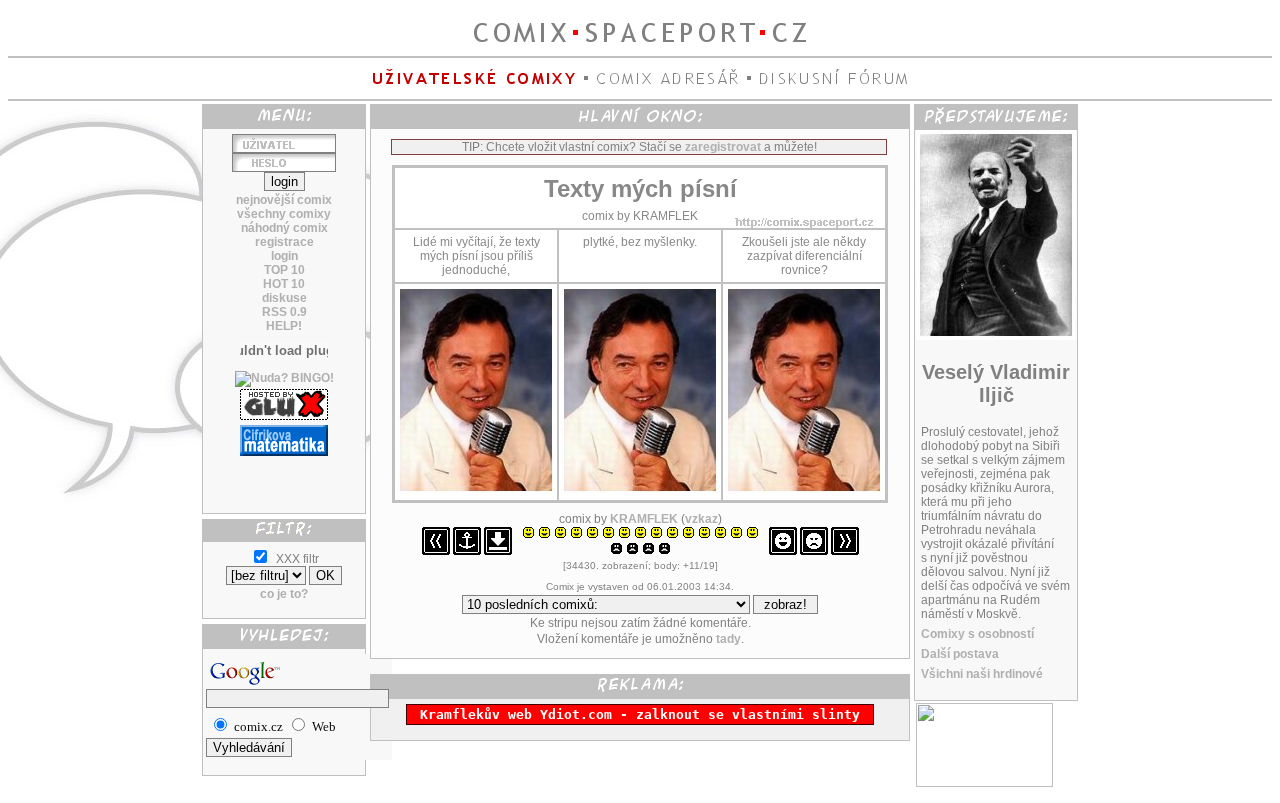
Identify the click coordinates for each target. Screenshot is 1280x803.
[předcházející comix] (436, 551)
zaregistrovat (723, 147)
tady (728, 639)
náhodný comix (284, 228)
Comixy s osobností (977, 634)
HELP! (284, 326)
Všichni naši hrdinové (982, 674)
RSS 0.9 (284, 312)
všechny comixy (284, 214)
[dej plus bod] (783, 551)
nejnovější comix (284, 200)
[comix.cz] (984, 783)
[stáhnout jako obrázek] (498, 551)
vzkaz (701, 519)
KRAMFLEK (644, 519)
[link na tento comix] (467, 551)
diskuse (284, 298)
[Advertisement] (284, 477)
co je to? (284, 594)
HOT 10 (284, 284)
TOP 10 (284, 270)
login (284, 256)
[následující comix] (845, 551)
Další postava (960, 654)
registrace (284, 242)
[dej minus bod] (814, 551)
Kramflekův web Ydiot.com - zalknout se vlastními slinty (640, 714)
